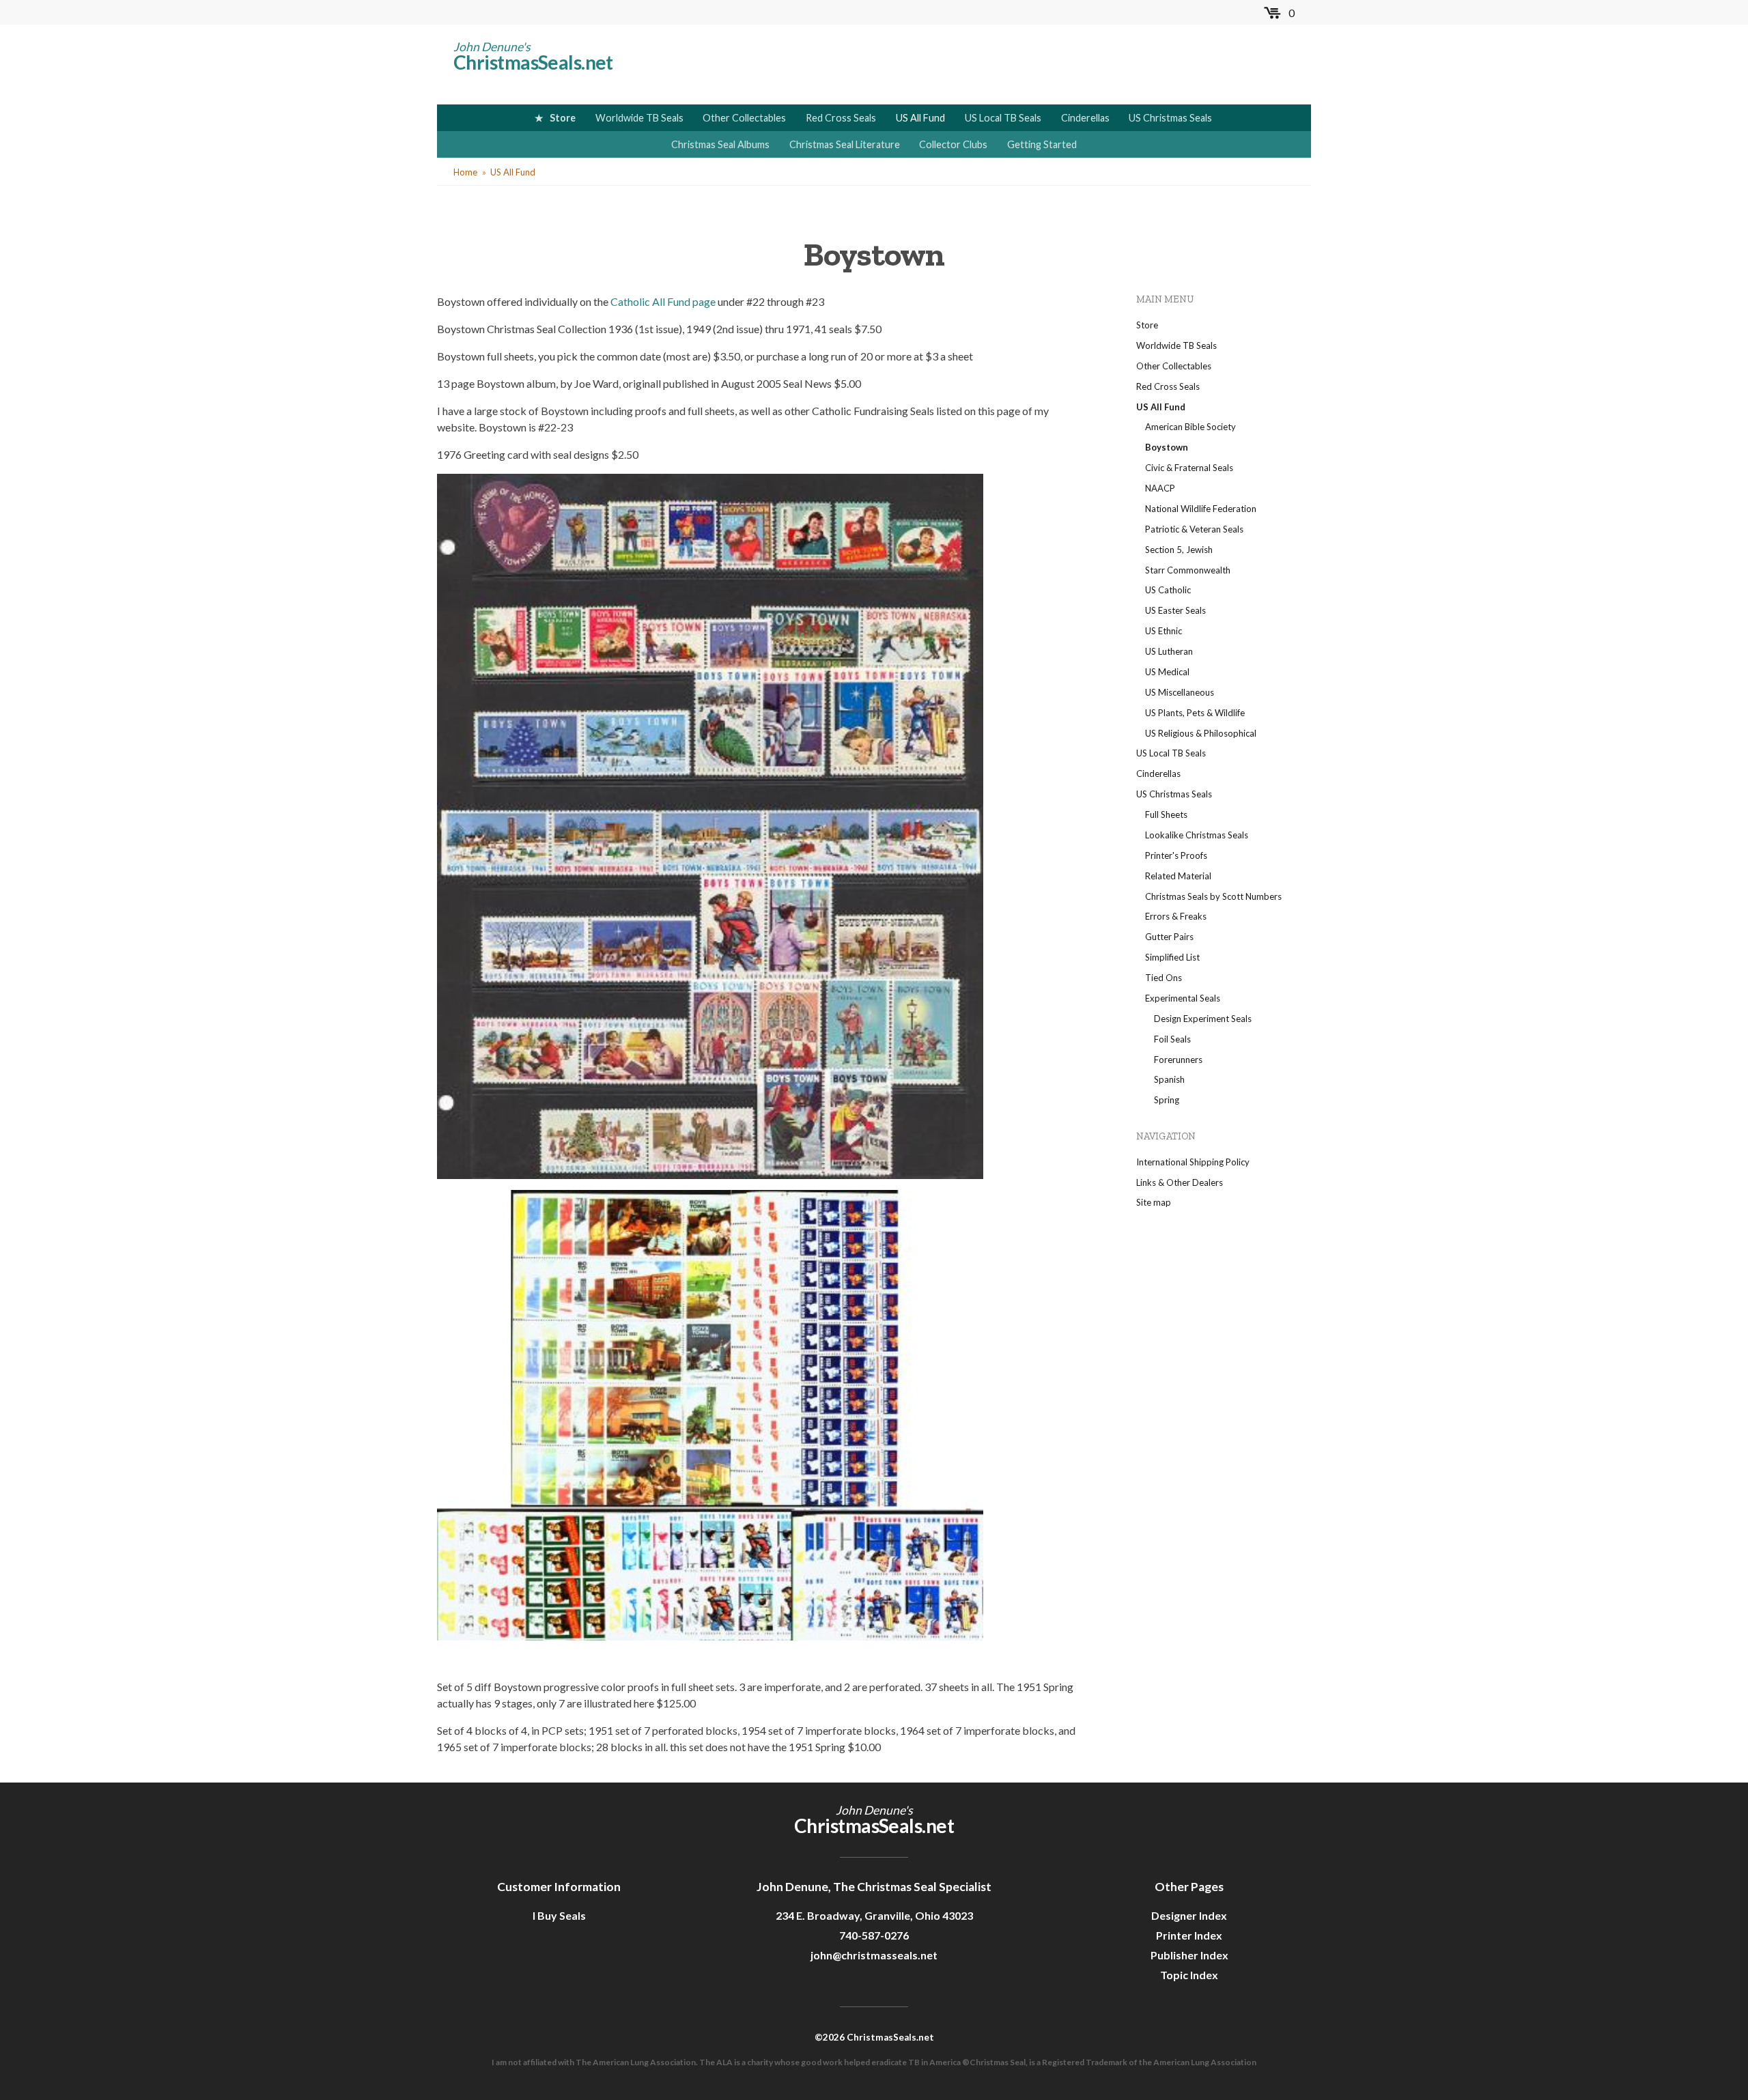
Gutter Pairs (1169, 937)
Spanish (1169, 1079)
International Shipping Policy (1193, 1162)
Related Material (1178, 876)
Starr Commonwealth (1188, 570)
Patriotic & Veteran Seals (1194, 529)
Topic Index (1189, 1975)
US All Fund (920, 118)
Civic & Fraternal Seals (1189, 468)
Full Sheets (1166, 814)
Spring (1167, 1100)
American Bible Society (1190, 427)
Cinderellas (1085, 118)
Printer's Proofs (1176, 855)
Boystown (1167, 447)
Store (563, 118)
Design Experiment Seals (1203, 1019)
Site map (1154, 1202)
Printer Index (1189, 1935)
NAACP (1160, 488)
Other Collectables (744, 118)
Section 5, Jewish (1179, 550)
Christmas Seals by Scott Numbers (1213, 896)
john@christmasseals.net (874, 1955)
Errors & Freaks (1176, 916)
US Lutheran (1169, 651)
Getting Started (1042, 144)
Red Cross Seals (841, 118)
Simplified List (1172, 957)
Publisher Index (1189, 1955)
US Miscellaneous (1180, 692)
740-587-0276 (874, 1935)
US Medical (1167, 672)
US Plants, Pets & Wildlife (1195, 713)
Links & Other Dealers (1180, 1182)
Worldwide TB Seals (639, 118)
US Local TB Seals (1003, 118)
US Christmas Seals (1170, 118)
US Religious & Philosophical (1201, 733)
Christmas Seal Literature (845, 144)
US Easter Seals (1175, 610)
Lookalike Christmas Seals (1197, 835)
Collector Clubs (953, 144)
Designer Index (1189, 1915)
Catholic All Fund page (663, 301)
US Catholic (1168, 590)
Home (465, 172)
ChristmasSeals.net (533, 62)
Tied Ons (1164, 978)
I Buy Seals (559, 1915)
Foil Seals (1172, 1039)
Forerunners (1178, 1060)
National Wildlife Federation (1201, 509)
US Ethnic (1164, 631)
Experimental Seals (1183, 998)
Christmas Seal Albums (720, 144)
